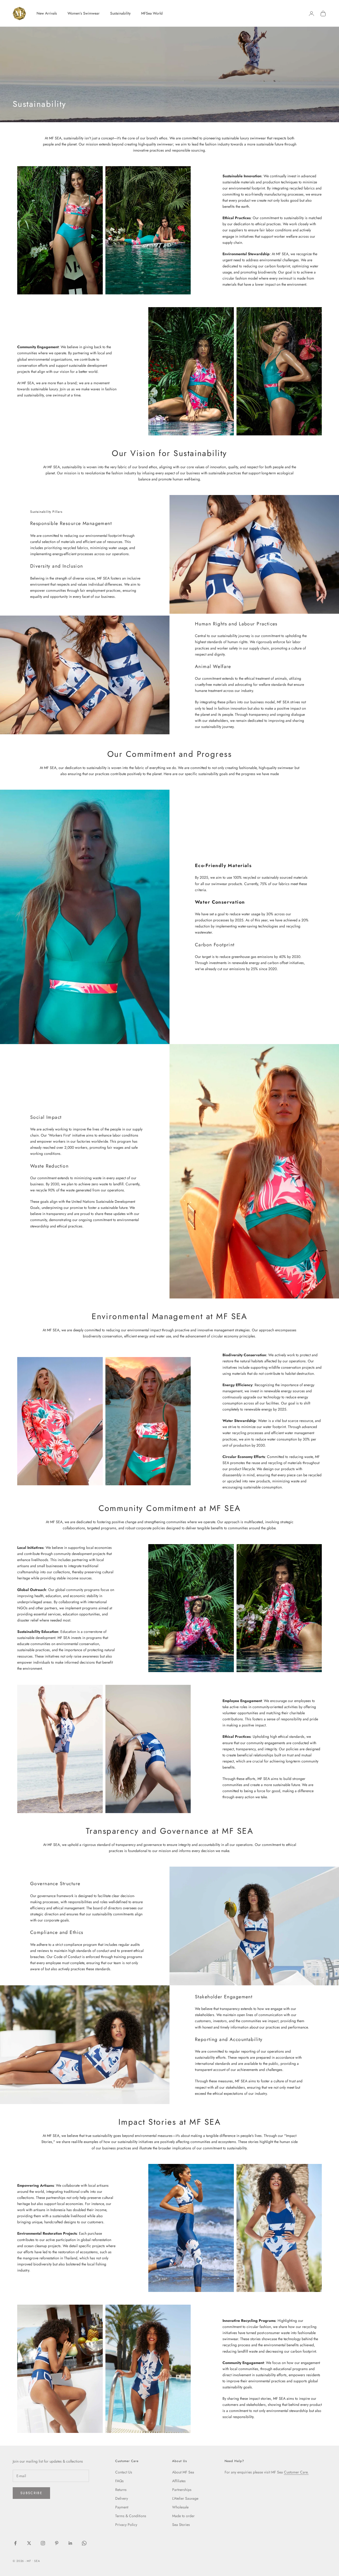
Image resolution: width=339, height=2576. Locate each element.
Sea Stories (181, 2525)
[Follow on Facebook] (15, 2543)
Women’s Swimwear (84, 13)
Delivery (122, 2498)
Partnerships (182, 2490)
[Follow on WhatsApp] (84, 2543)
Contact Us (124, 2472)
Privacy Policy (126, 2525)
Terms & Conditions (131, 2516)
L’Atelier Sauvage (185, 2498)
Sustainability (120, 13)
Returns (121, 2490)
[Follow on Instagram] (43, 2543)
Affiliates (179, 2481)
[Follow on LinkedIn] (70, 2543)
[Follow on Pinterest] (57, 2543)
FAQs (119, 2481)
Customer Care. (296, 2472)
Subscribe (31, 2493)
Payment (122, 2507)
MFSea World (152, 13)
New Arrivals (47, 13)
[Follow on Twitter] (29, 2543)
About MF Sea (183, 2472)
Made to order (183, 2516)
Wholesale (180, 2507)
